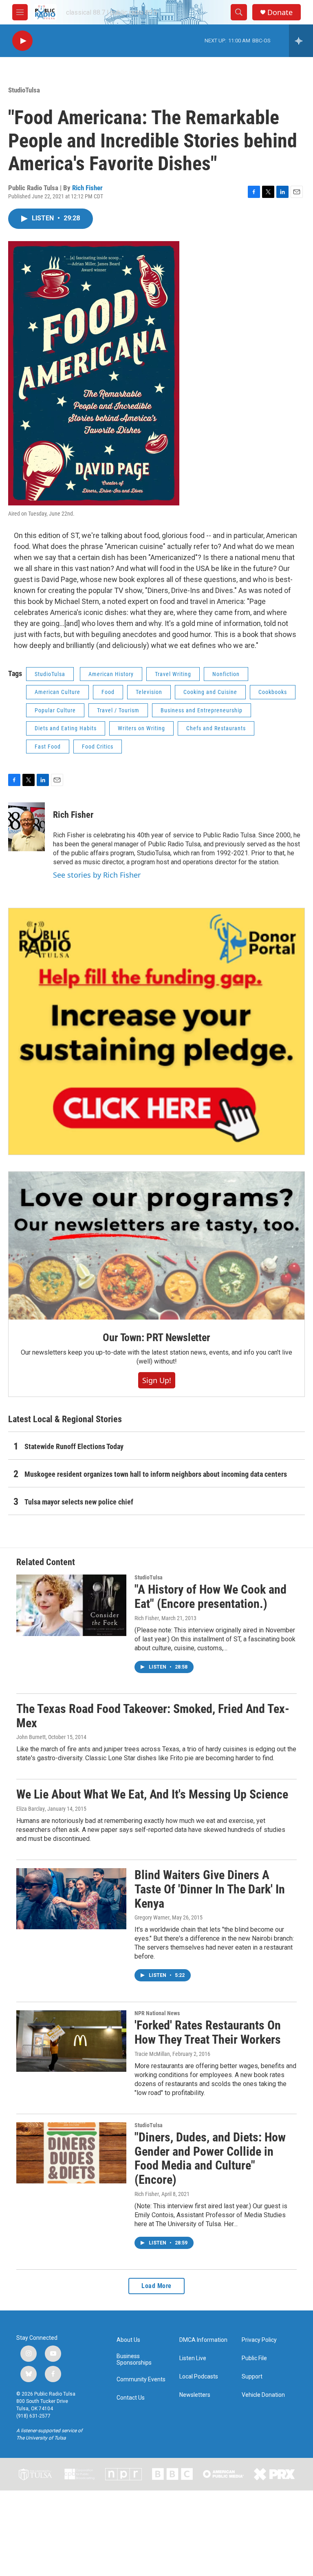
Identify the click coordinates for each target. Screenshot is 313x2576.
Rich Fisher (87, 188)
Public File (254, 2358)
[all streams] (301, 41)
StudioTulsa (24, 90)
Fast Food (48, 747)
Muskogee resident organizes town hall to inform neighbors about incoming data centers (156, 1474)
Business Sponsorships (134, 2360)
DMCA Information (203, 2340)
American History (111, 674)
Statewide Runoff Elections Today (74, 1446)
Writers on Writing (141, 728)
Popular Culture (55, 710)
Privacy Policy (259, 2340)
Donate (280, 12)
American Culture (57, 692)
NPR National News (157, 2013)
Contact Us (131, 2398)
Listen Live (193, 2358)
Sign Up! (157, 1380)
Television (149, 692)
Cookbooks (273, 692)
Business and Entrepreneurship (202, 710)
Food (108, 692)
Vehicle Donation (263, 2395)
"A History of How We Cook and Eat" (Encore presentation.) (211, 1597)
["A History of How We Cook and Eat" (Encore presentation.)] (71, 1605)
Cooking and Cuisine (210, 692)
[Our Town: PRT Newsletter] (156, 1246)
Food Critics (98, 747)
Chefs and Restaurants (216, 728)
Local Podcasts (199, 2377)
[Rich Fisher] (26, 827)
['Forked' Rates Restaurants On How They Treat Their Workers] (71, 2041)
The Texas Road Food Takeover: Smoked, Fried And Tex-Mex (153, 1716)
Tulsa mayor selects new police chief (79, 1502)
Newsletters (195, 2395)
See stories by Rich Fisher (97, 875)
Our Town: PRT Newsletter (156, 1337)
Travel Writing (173, 674)
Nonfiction (226, 674)
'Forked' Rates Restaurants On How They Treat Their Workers (208, 2032)
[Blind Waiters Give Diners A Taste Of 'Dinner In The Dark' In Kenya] (71, 1899)
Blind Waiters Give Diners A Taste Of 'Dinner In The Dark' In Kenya (210, 1889)
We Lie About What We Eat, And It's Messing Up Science (152, 1794)
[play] (22, 41)
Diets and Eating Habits (66, 728)
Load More (156, 2286)
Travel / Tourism (118, 710)
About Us (128, 2340)
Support (252, 2377)
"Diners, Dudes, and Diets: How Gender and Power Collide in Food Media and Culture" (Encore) (210, 2158)
